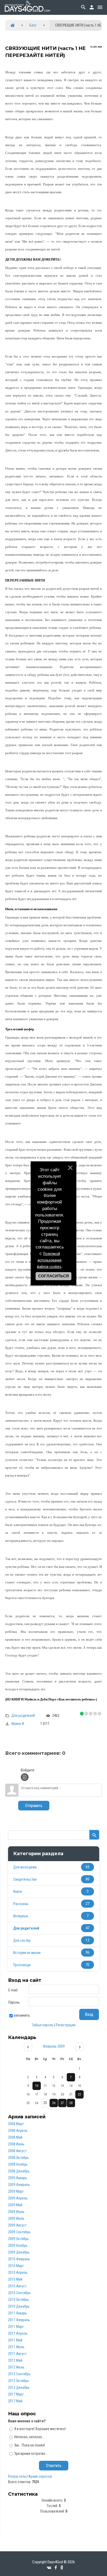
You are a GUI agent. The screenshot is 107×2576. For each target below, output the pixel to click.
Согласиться (53, 1276)
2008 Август (17, 2151)
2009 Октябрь (18, 2239)
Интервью (21, 1916)
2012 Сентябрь (19, 2374)
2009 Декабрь (19, 2252)
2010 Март (16, 2266)
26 (54, 2103)
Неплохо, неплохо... (29, 2437)
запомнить (22, 2015)
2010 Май (15, 2279)
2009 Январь (18, 2178)
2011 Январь (18, 2313)
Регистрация (66, 2025)
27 (62, 2103)
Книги (18, 1892)
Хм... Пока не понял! (30, 2445)
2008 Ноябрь (18, 2164)
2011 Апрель (18, 2333)
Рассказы (21, 1904)
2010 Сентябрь (19, 2293)
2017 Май (15, 2401)
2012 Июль (16, 2367)
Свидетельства (25, 1879)
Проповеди (22, 1965)
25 (45, 2103)
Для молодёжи (25, 1867)
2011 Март (16, 2327)
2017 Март (16, 2394)
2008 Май (15, 2137)
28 (71, 2103)
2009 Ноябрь (18, 2245)
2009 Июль (16, 2218)
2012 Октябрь (18, 2381)
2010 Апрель (18, 2273)
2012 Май (15, 2360)
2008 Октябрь (18, 2158)
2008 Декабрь (19, 2171)
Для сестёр (22, 1940)
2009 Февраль (19, 2185)
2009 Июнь (16, 2212)
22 (79, 2094)
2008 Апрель (18, 2131)
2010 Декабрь (19, 2306)
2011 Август (17, 2354)
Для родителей (23, 1715)
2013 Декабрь (19, 2387)
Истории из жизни (27, 1953)
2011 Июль (16, 2347)
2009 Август (17, 2225)
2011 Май (15, 2340)
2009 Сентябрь (19, 2232)
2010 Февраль (19, 2259)
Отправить (34, 1806)
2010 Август (17, 2286)
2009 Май (15, 2205)
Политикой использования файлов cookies (49, 1260)
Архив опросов (40, 2476)
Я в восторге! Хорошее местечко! (40, 2429)
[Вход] (25, 1777)
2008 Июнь (16, 2144)
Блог (33, 25)
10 (37, 2086)
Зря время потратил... (31, 2454)
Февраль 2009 (54, 2046)
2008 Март (16, 2124)
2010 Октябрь (18, 2300)
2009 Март (16, 2191)
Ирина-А (18, 1724)
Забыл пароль (43, 2025)
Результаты (17, 2476)
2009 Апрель (18, 2198)
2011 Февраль (19, 2320)
